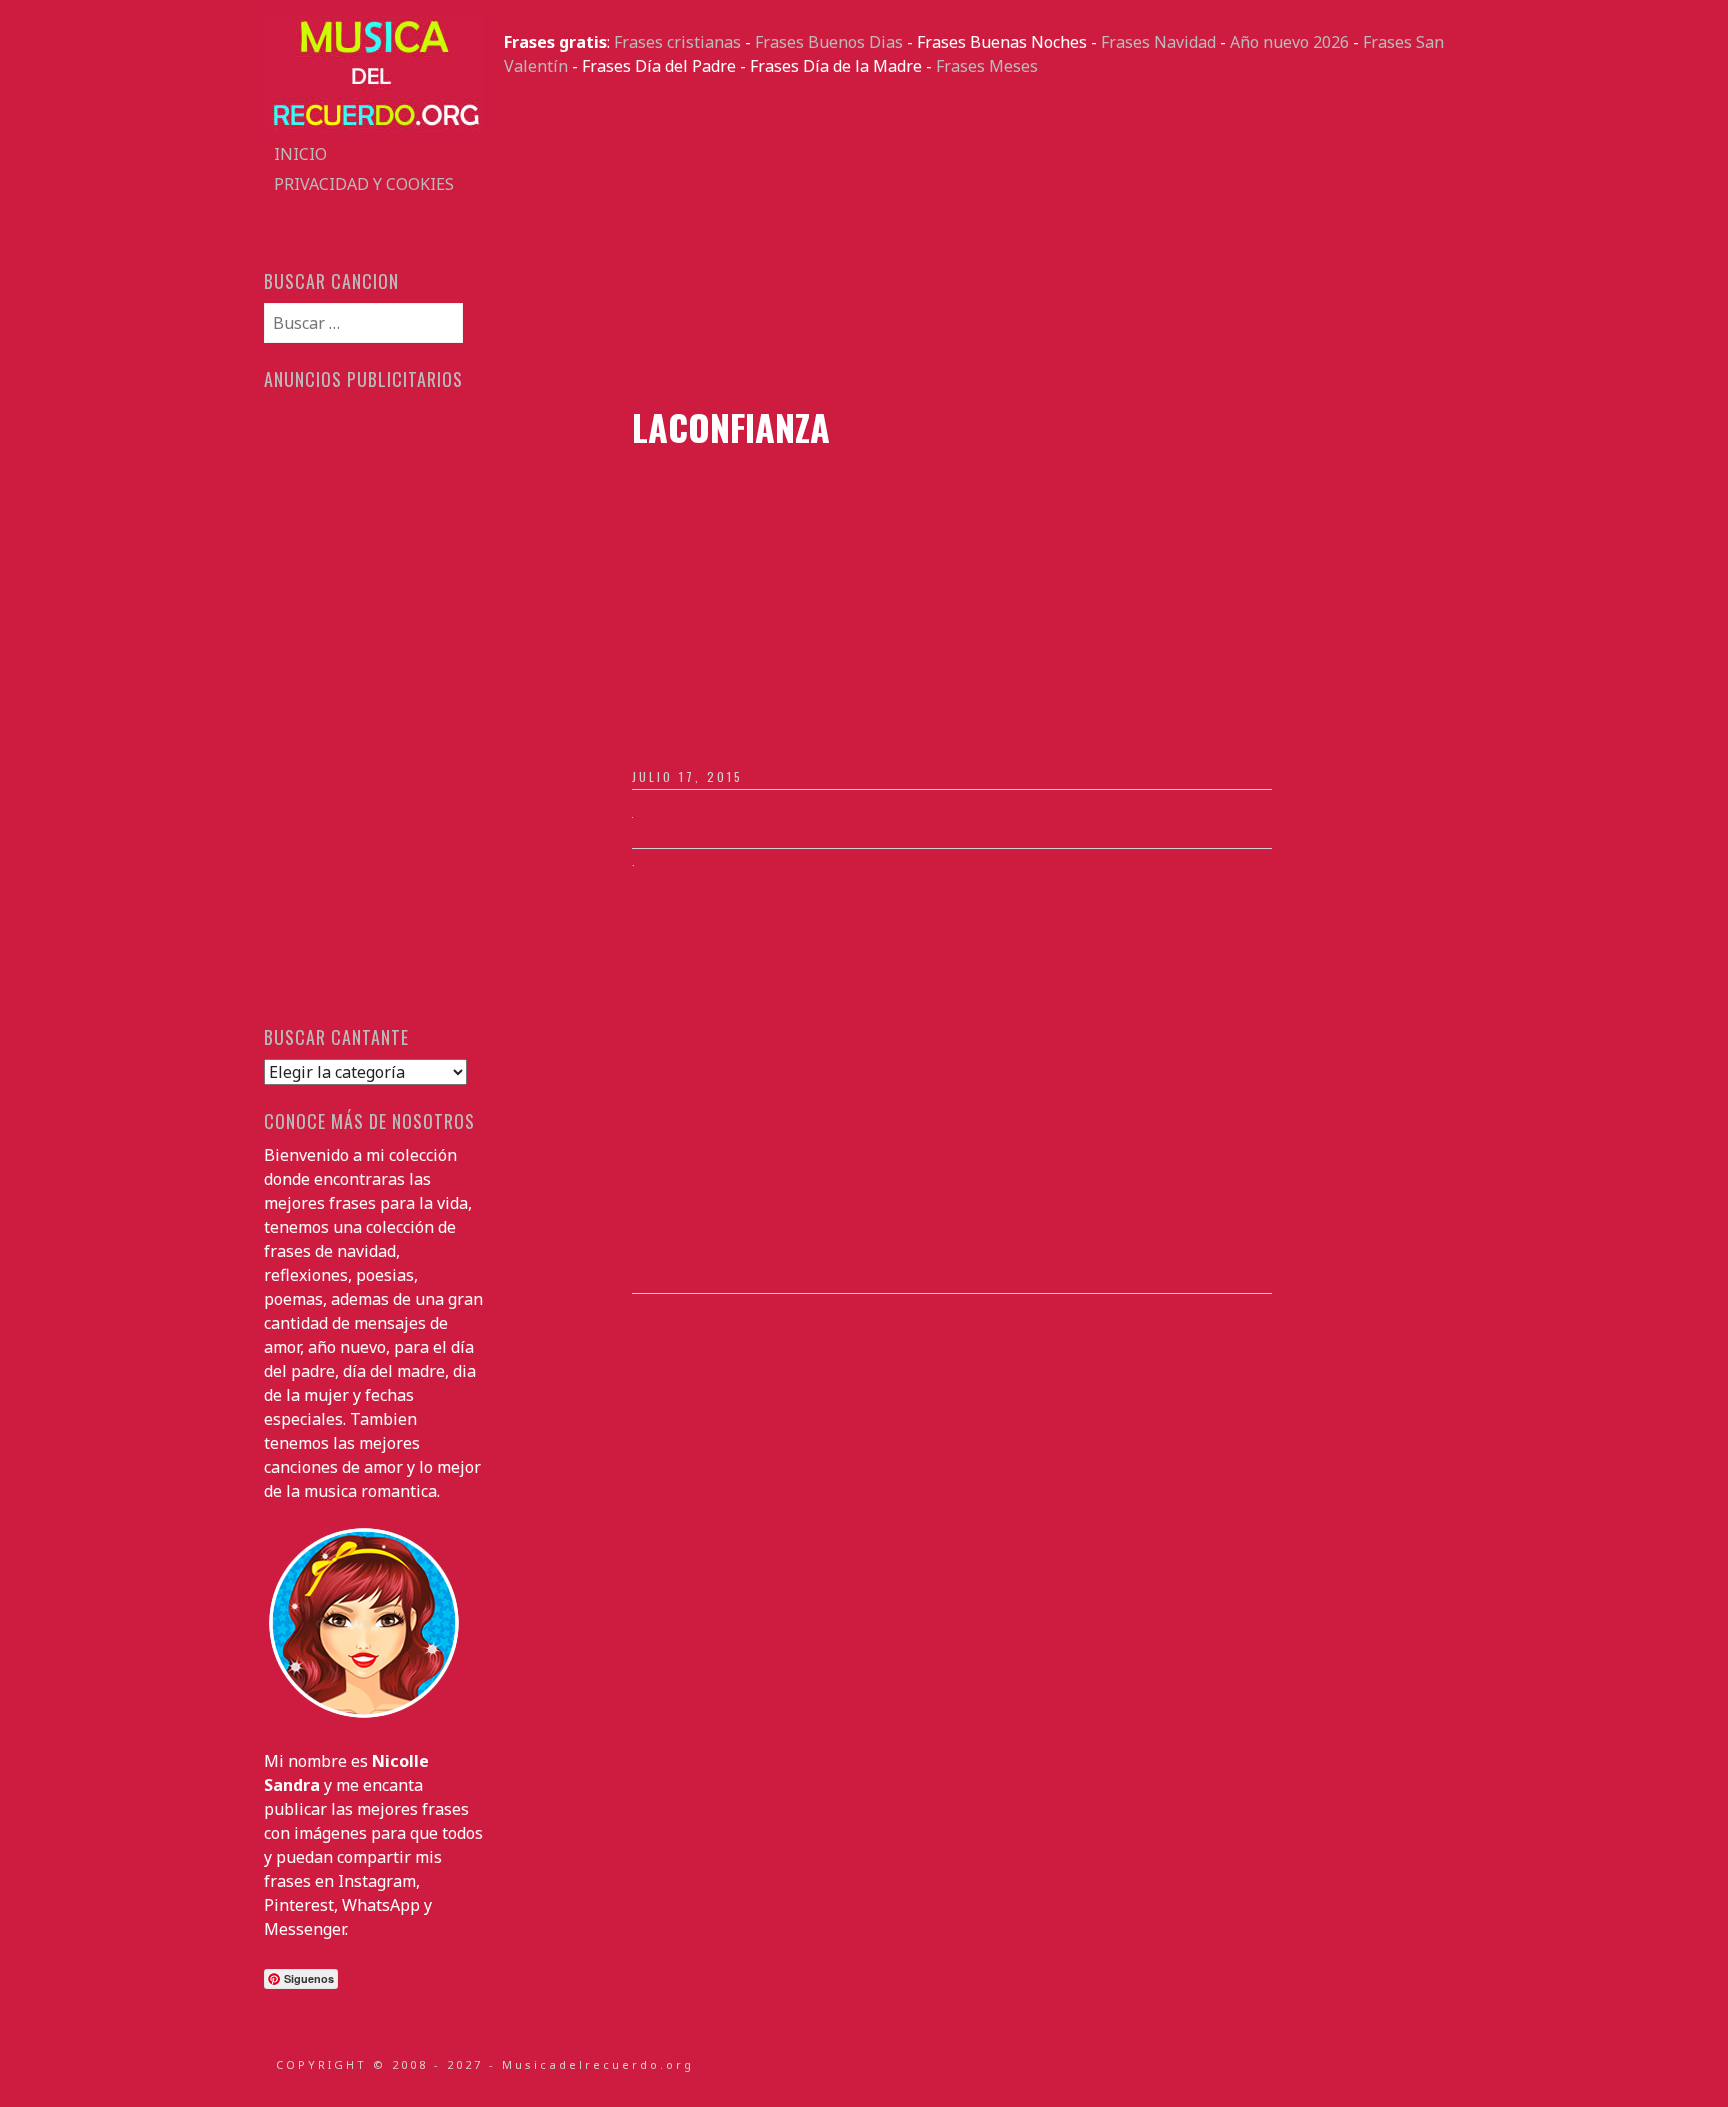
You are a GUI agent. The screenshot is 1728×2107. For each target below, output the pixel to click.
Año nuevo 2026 (1289, 42)
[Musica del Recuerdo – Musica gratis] (374, 127)
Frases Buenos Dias (829, 42)
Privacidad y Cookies (364, 184)
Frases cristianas (677, 42)
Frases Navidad (1158, 42)
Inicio (300, 154)
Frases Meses (987, 66)
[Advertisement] (984, 242)
